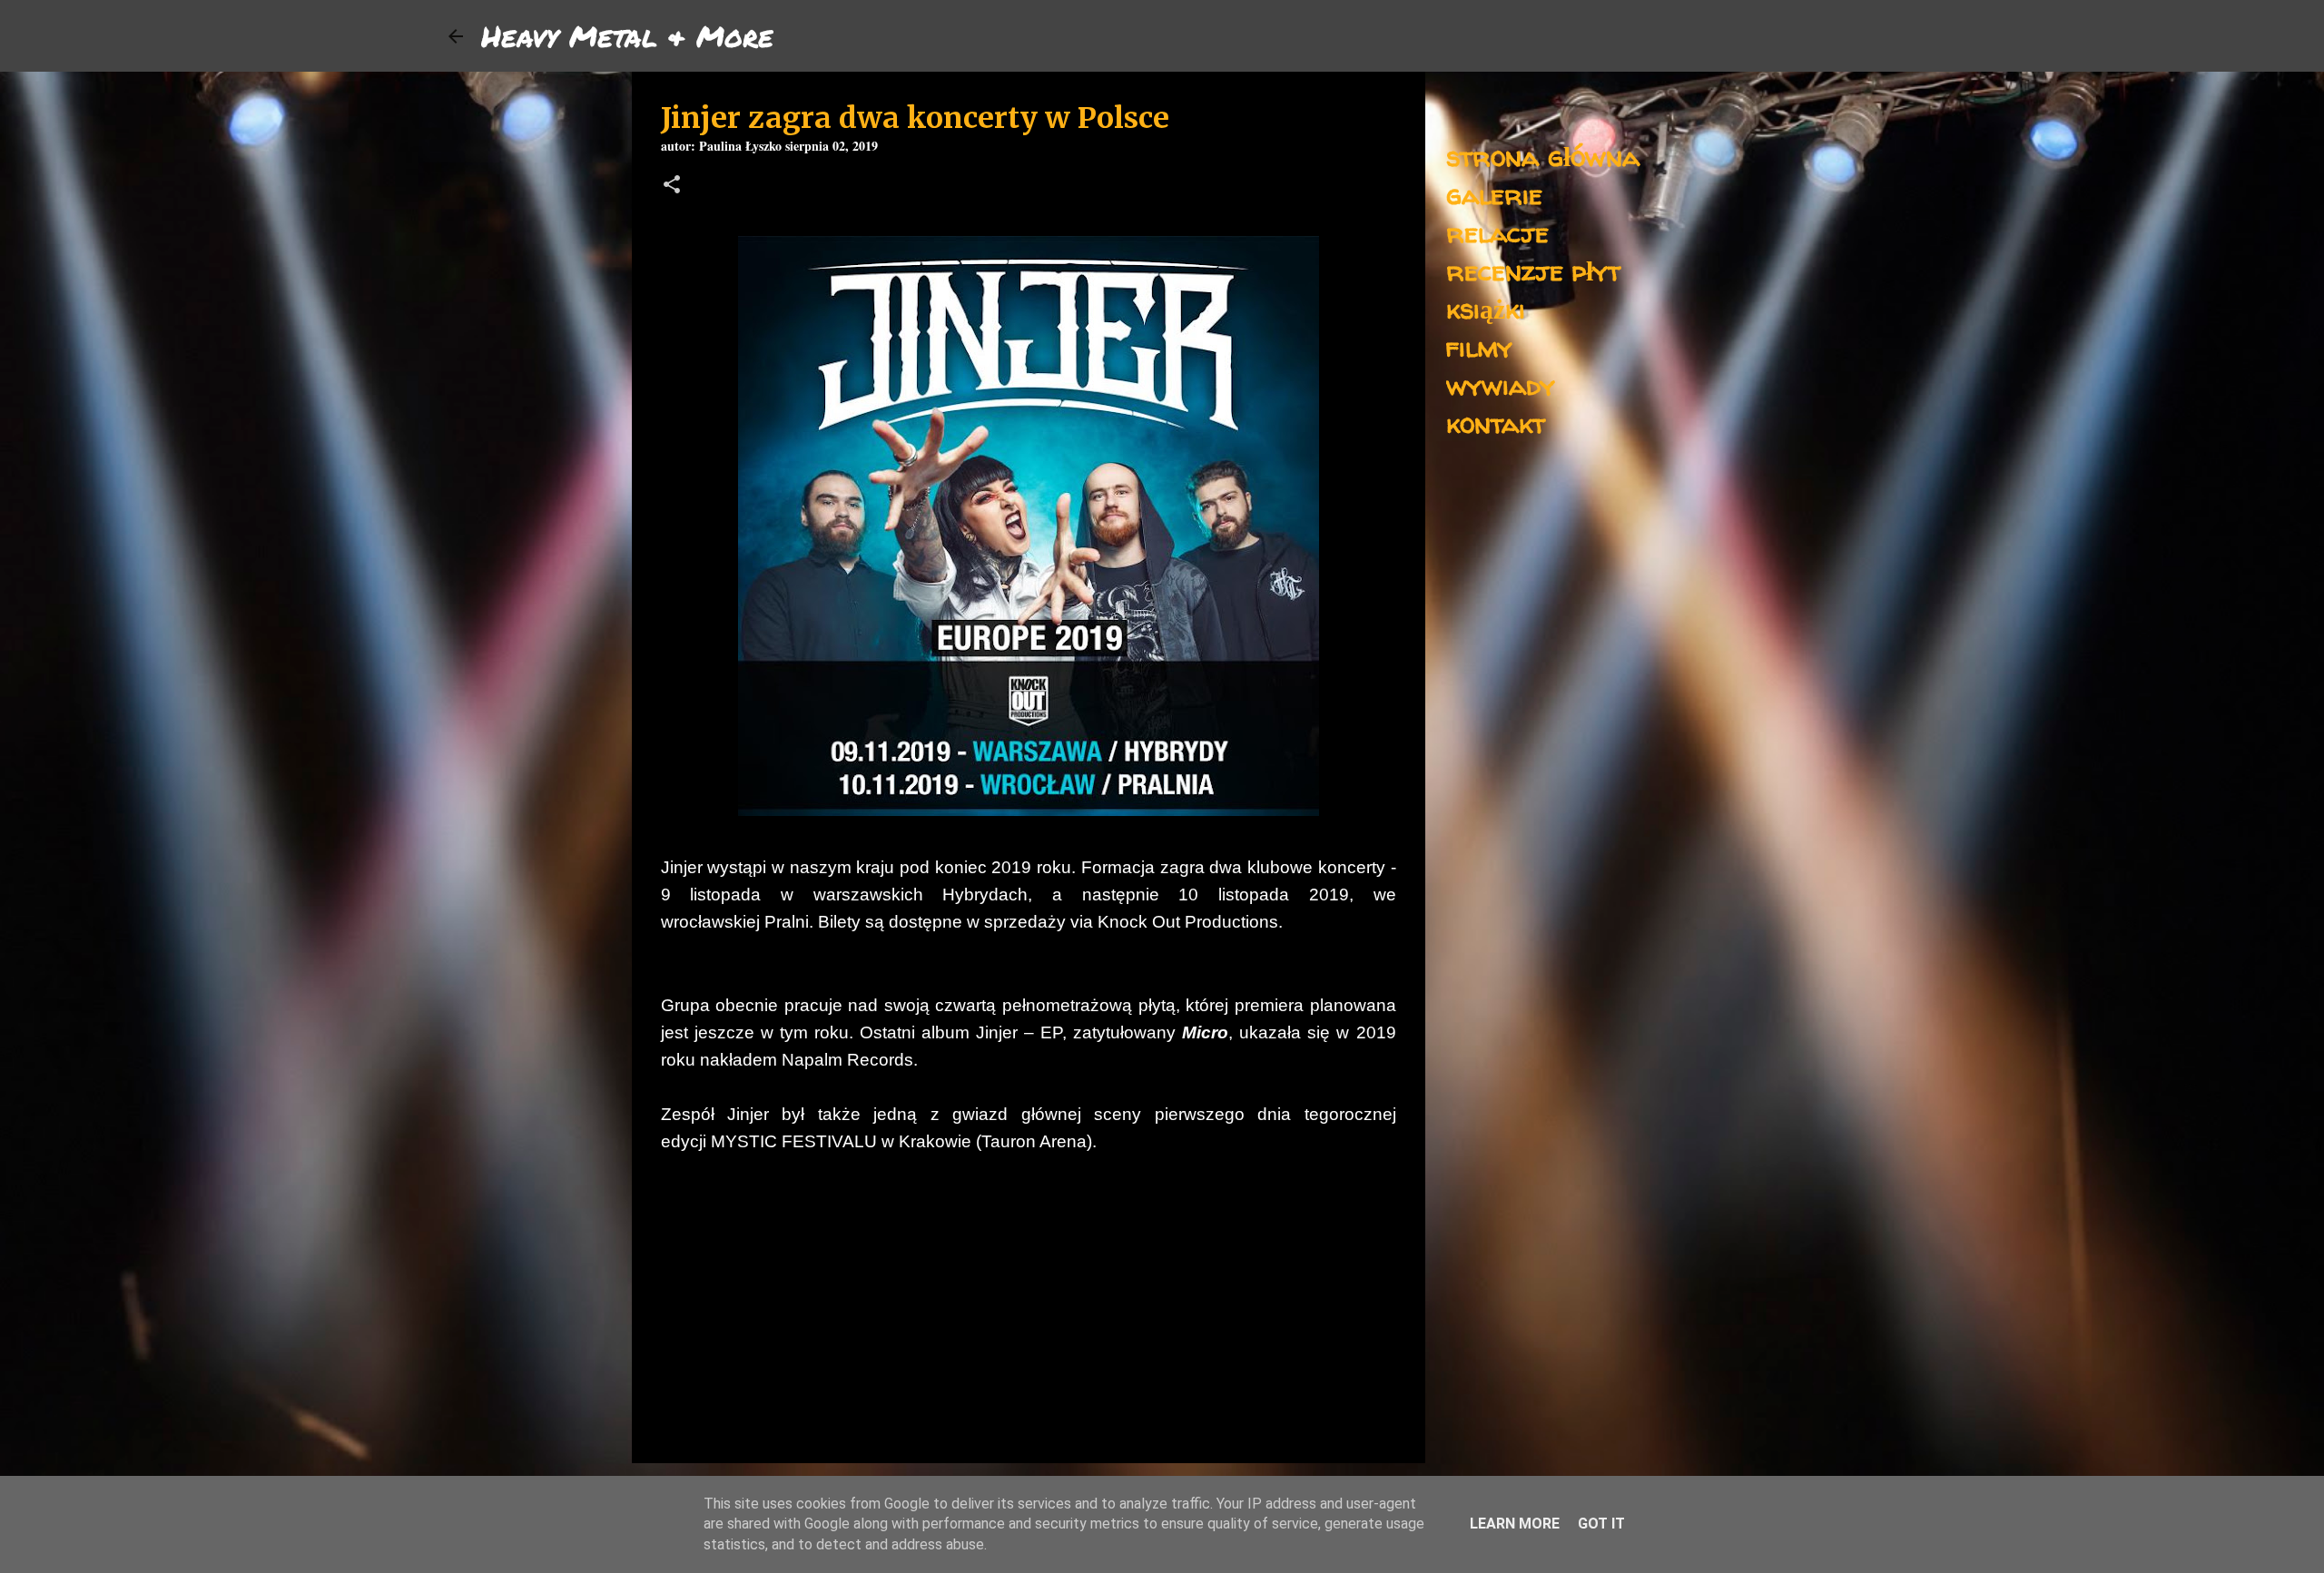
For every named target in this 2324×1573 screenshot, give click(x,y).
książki (1486, 308)
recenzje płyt (1533, 270)
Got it (1601, 1524)
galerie (1494, 194)
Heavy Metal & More (627, 35)
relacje (1497, 232)
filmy (1479, 346)
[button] (672, 187)
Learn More (1515, 1524)
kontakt (1496, 423)
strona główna (1543, 156)
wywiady (1501, 384)
